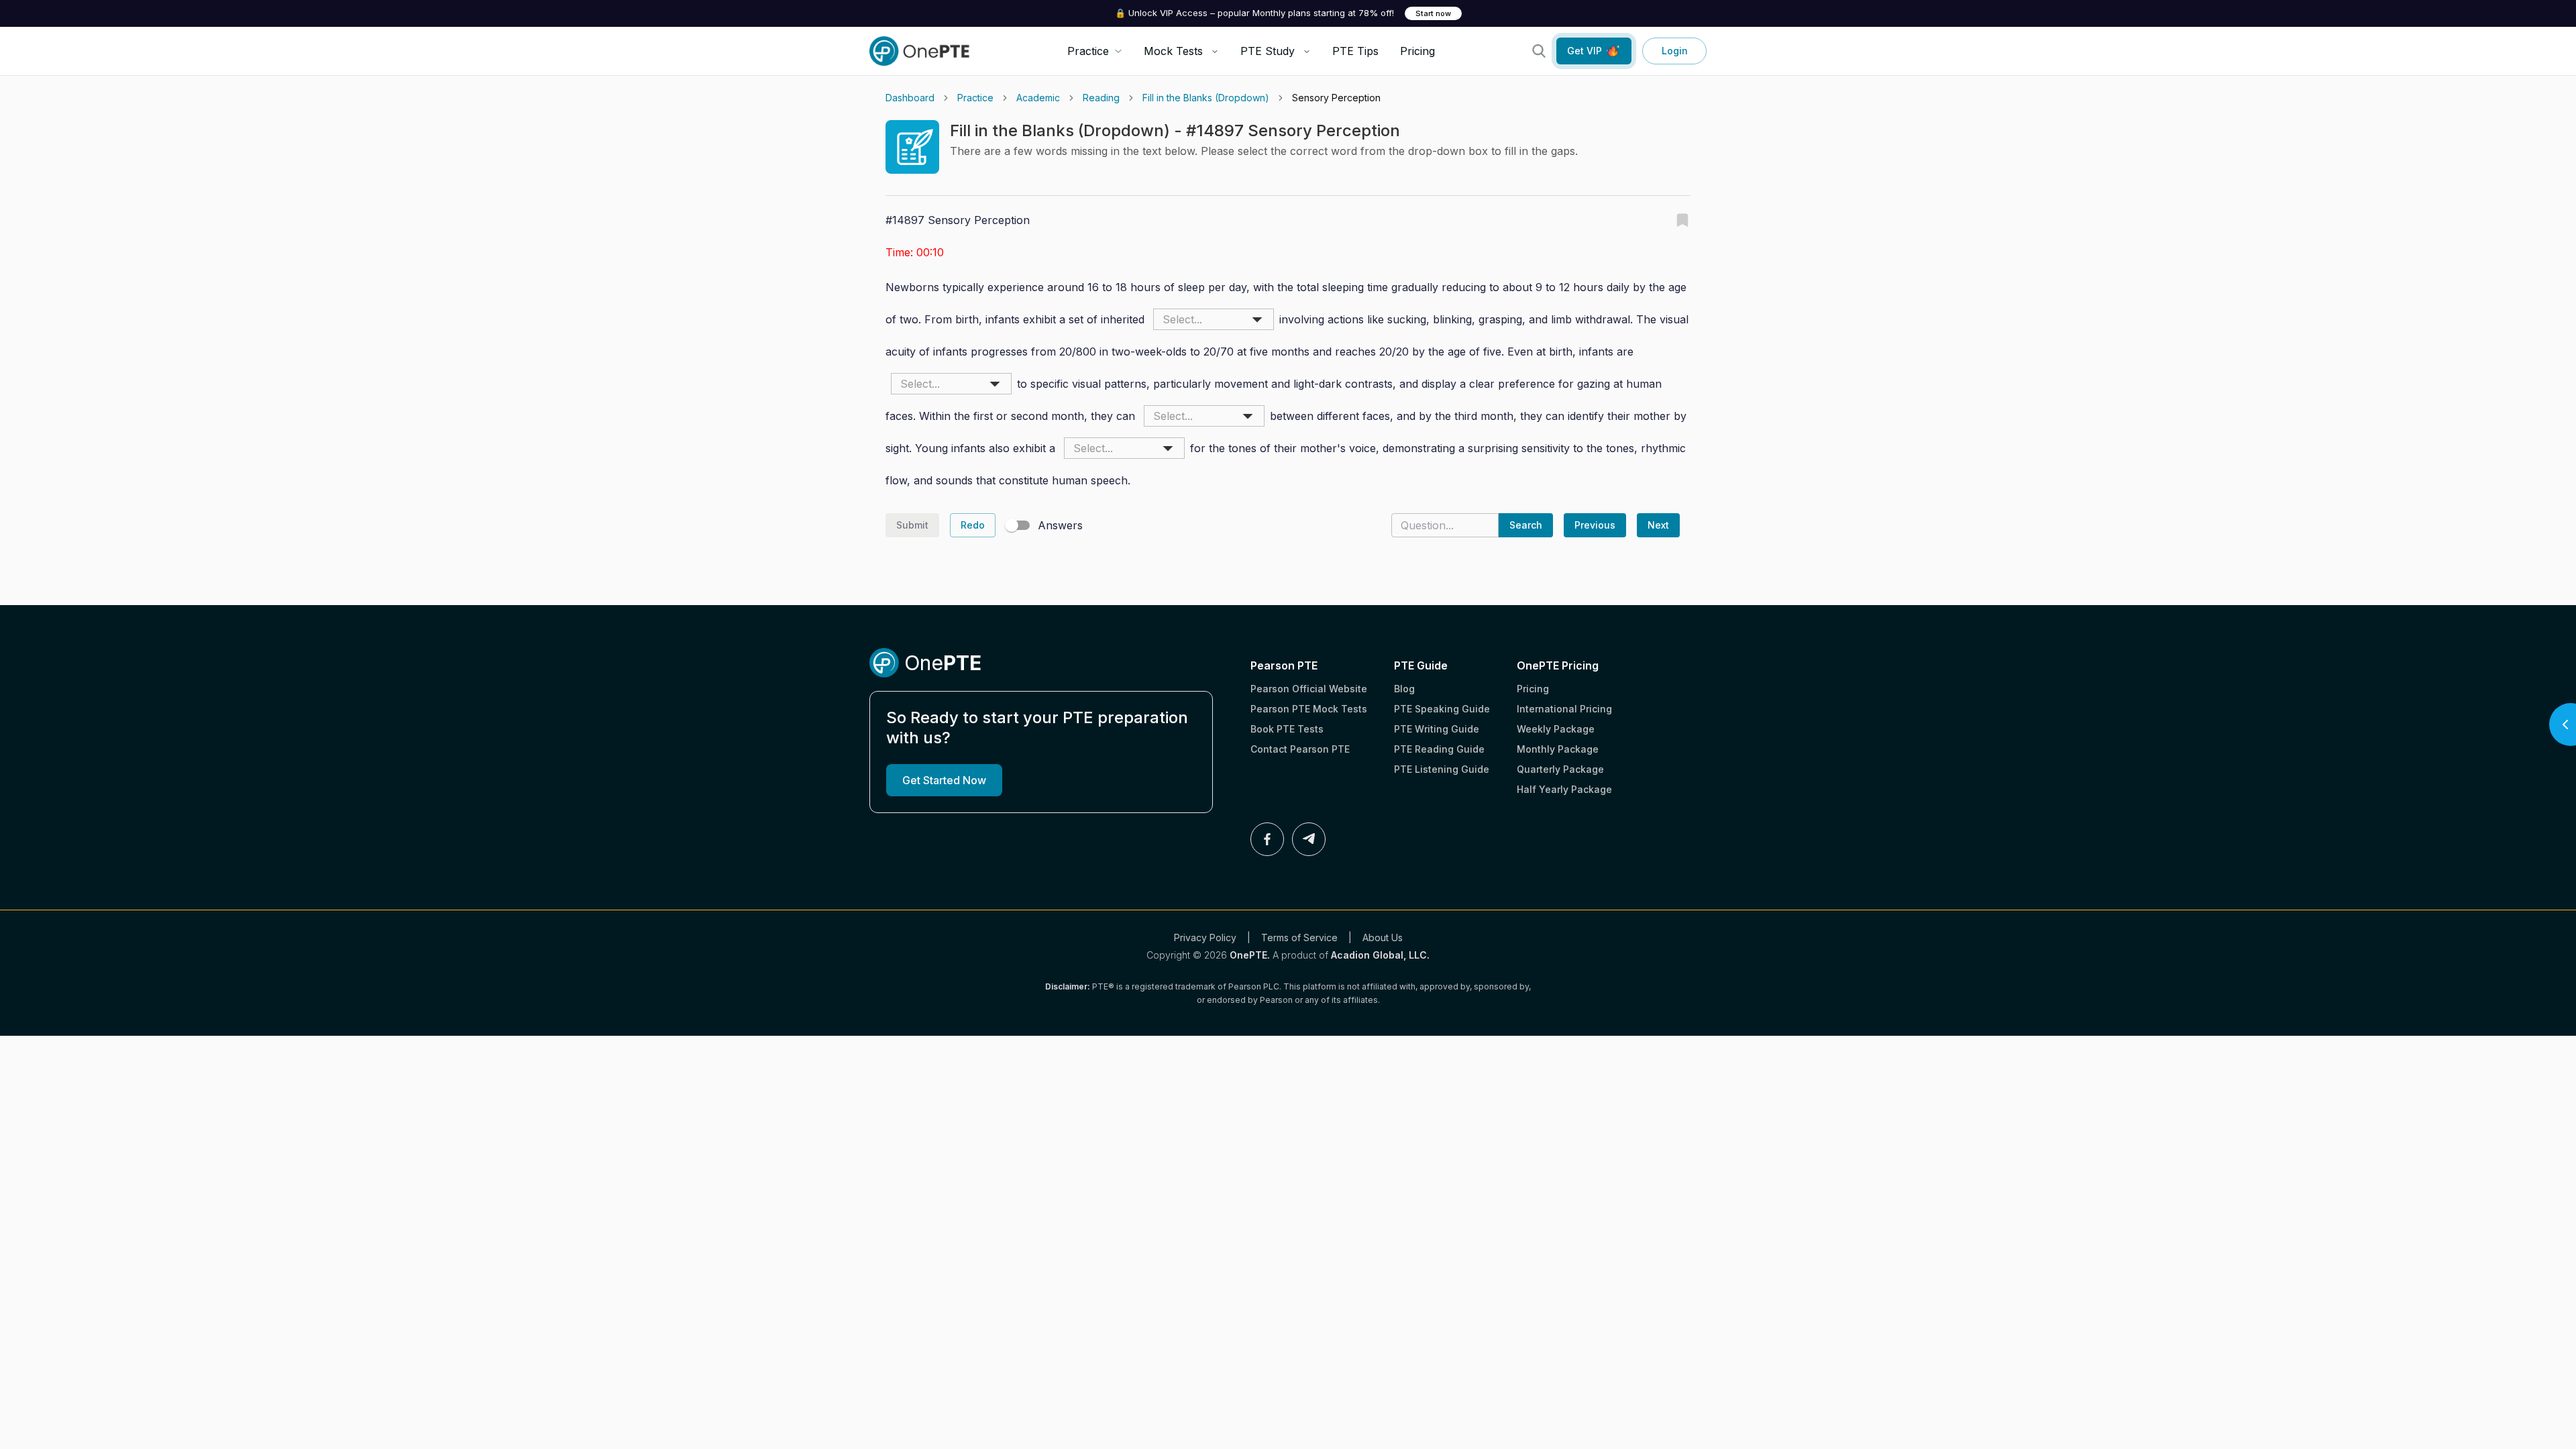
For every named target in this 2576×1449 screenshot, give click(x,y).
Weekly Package (1556, 729)
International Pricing (1564, 709)
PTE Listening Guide (1442, 769)
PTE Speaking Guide (1442, 709)
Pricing (1417, 51)
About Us (1383, 937)
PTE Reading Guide (1439, 749)
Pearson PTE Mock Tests (1309, 709)
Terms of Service (1299, 937)
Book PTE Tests (1287, 729)
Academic (1038, 98)
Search (1526, 525)
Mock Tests (1173, 51)
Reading (1101, 98)
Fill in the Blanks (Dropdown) (1206, 98)
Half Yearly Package (1564, 789)
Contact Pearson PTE (1300, 749)
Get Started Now (944, 780)
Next (1658, 525)
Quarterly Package (1560, 769)
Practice (975, 98)
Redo (973, 525)
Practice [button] (1088, 51)
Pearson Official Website (1309, 689)
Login (1675, 51)
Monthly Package (1558, 749)
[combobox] (1214, 319)
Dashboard (910, 98)
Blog (1404, 689)
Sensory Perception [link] (1336, 98)
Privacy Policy (1205, 937)
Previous (1595, 525)
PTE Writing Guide (1437, 729)
